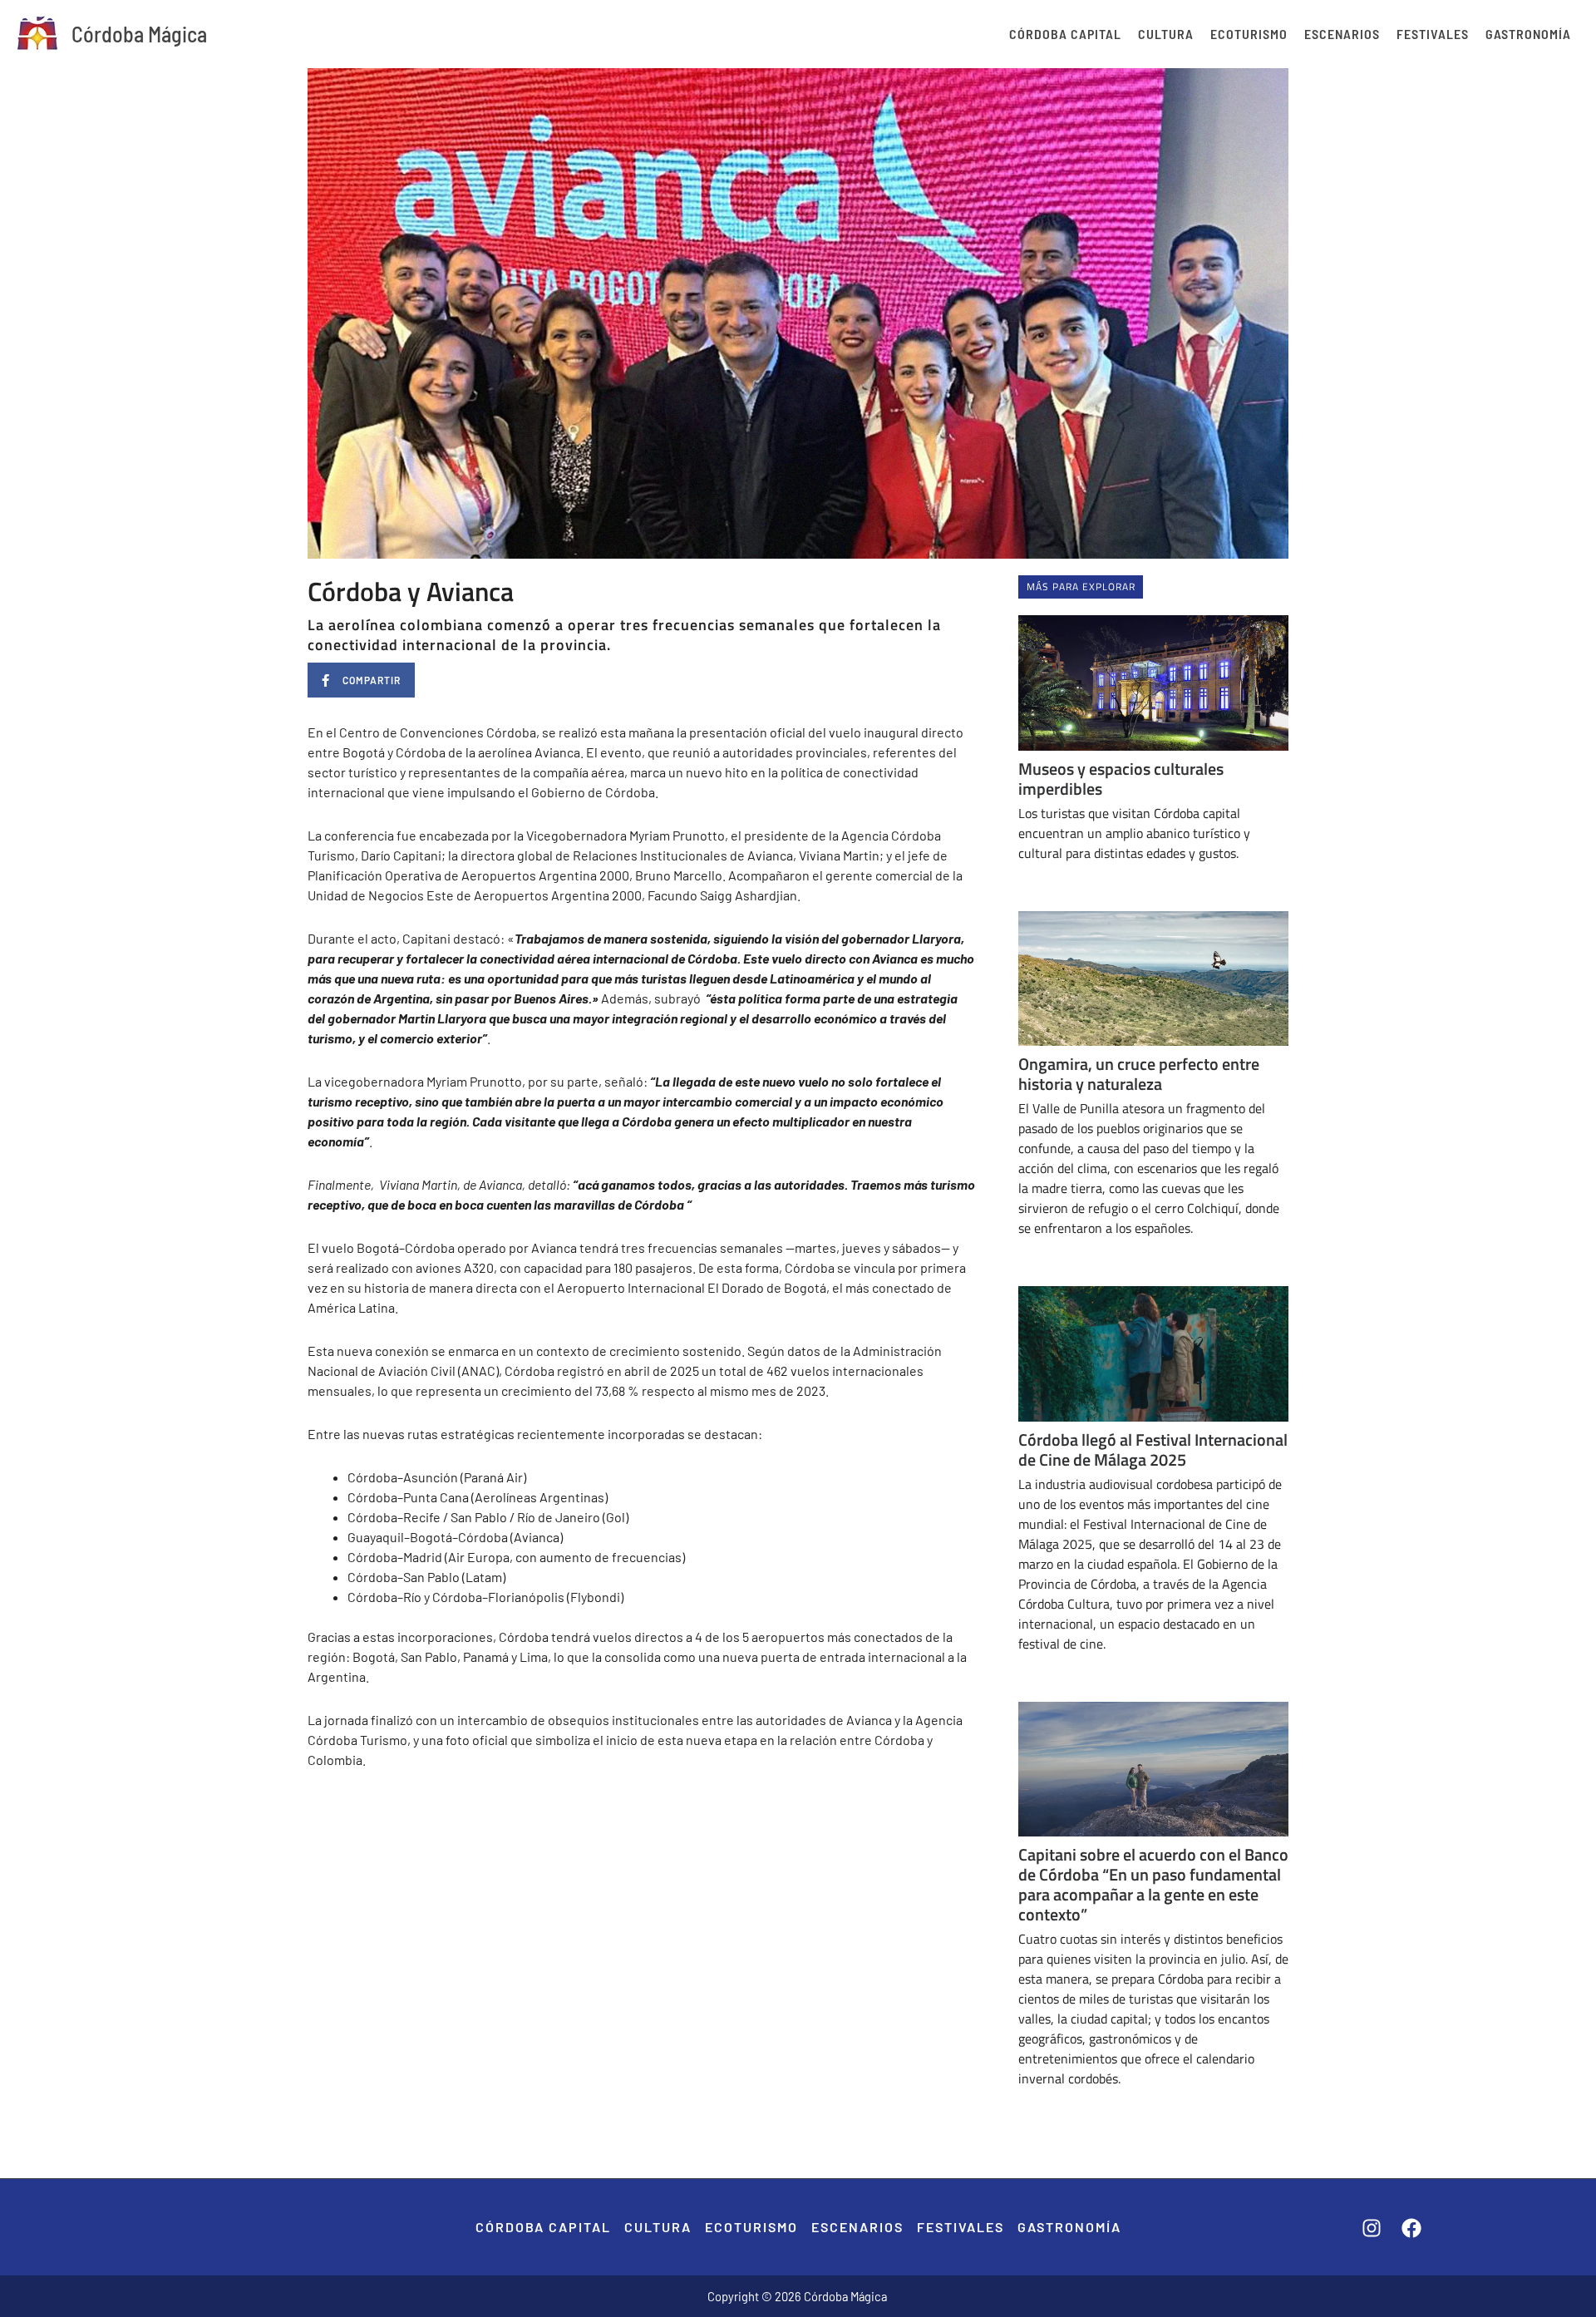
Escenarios (1342, 34)
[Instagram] (1372, 2228)
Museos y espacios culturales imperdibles (1121, 779)
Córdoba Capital (1065, 34)
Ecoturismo (1249, 34)
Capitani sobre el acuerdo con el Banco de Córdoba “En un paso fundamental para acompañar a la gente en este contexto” (1153, 1884)
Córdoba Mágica (139, 34)
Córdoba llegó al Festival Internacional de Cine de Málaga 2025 (1153, 1449)
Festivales (1433, 34)
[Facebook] (1411, 2228)
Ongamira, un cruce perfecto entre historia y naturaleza (1139, 1074)
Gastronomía (1528, 34)
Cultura (1166, 34)
